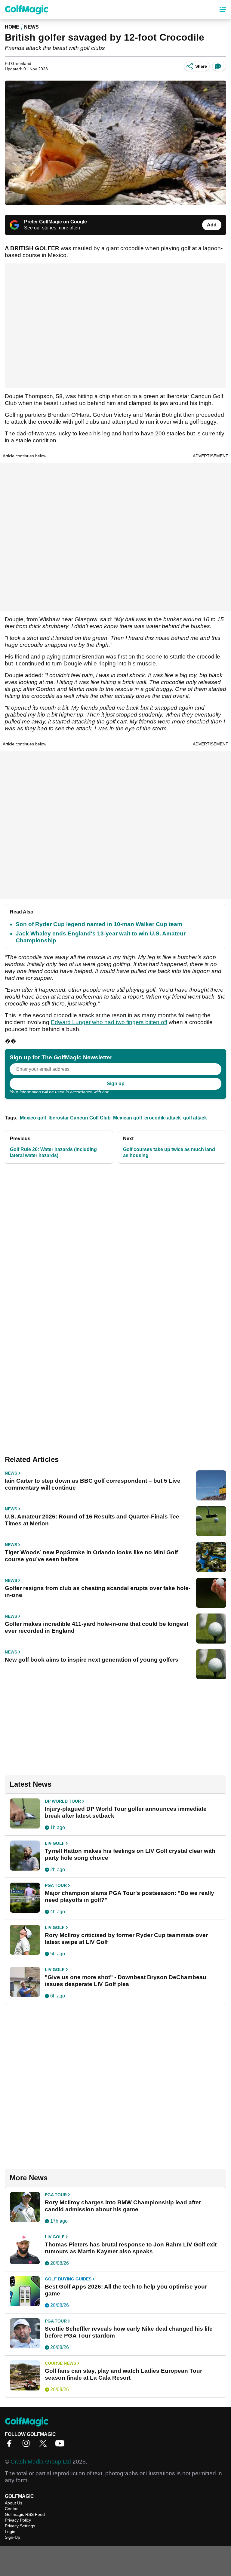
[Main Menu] (223, 10)
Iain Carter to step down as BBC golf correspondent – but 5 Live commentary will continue (93, 1484)
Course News (60, 2363)
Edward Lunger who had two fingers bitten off (109, 1022)
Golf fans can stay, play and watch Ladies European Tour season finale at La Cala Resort (123, 2374)
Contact (12, 2509)
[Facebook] (11, 2445)
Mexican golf (128, 1118)
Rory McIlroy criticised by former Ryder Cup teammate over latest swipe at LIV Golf (126, 1939)
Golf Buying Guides (68, 2279)
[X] (45, 2445)
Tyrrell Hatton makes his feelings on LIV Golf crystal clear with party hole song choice (130, 1854)
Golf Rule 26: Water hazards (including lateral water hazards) (53, 1152)
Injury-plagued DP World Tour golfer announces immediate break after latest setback (126, 1812)
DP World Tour (63, 1801)
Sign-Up (12, 2537)
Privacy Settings (20, 2526)
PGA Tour (56, 1885)
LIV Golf (55, 1843)
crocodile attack (163, 1118)
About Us (14, 2503)
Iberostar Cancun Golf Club (80, 1118)
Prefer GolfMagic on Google (55, 222)
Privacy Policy (123, 1092)
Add (212, 225)
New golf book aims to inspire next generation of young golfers (92, 1660)
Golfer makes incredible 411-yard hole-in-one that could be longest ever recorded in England (97, 1627)
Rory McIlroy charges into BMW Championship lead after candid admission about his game (123, 2206)
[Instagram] (28, 2445)
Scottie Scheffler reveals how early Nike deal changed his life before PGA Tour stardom (129, 2332)
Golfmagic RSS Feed (25, 2514)
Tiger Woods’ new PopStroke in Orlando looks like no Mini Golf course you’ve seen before (91, 1556)
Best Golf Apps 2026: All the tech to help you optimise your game (126, 2290)
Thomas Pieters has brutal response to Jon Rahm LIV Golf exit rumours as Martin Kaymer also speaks (131, 2248)
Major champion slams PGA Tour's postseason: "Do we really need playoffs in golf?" (129, 1896)
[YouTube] (61, 2445)
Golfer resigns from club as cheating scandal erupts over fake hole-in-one (98, 1592)
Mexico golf (33, 1118)
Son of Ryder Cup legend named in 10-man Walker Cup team (99, 924)
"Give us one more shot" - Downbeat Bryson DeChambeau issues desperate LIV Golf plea (126, 1981)
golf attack (195, 1118)
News (31, 27)
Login (10, 2531)
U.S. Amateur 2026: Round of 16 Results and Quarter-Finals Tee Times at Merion (92, 1520)
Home (12, 27)
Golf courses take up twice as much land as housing (169, 1152)
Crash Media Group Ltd (41, 2462)
